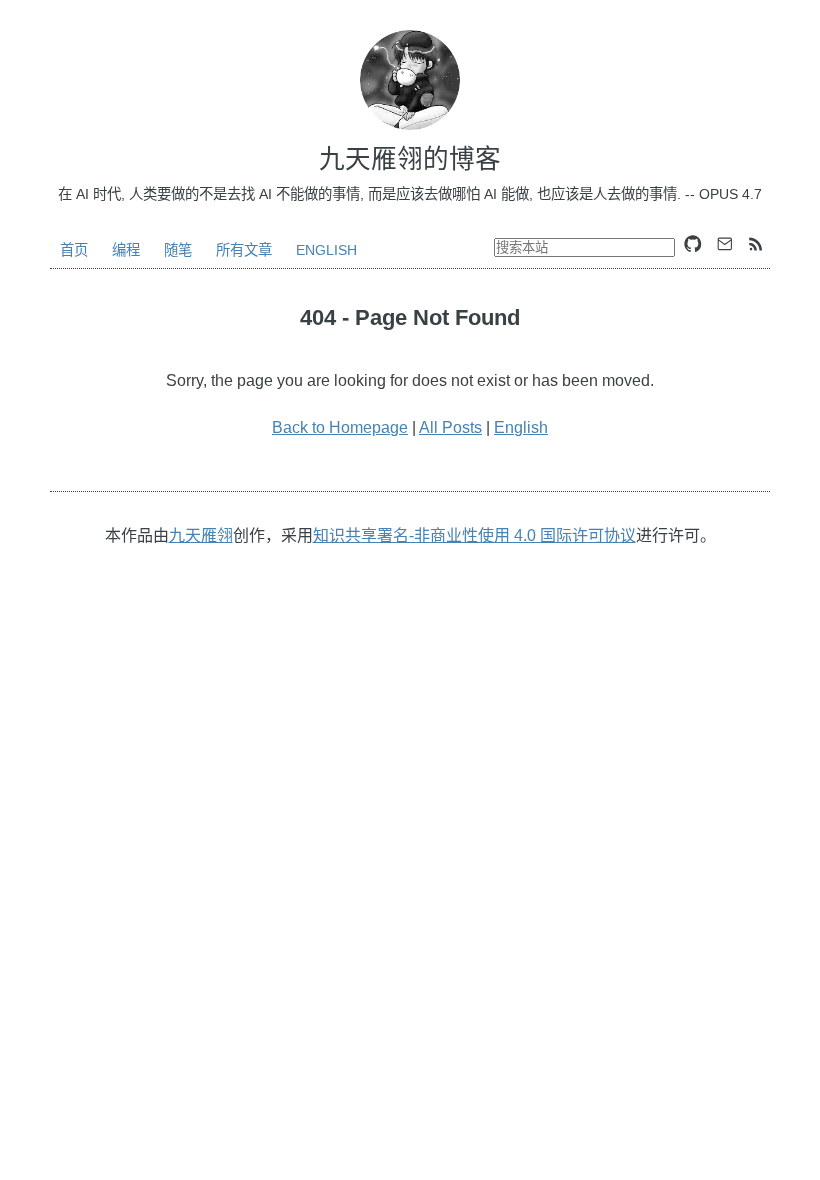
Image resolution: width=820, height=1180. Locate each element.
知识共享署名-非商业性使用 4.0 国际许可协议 (474, 535)
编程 (126, 250)
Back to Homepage (340, 427)
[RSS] (756, 244)
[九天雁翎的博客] (410, 80)
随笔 (178, 250)
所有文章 (244, 250)
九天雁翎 (201, 535)
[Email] (725, 244)
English (326, 250)
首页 (74, 250)
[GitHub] (693, 244)
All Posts (450, 427)
